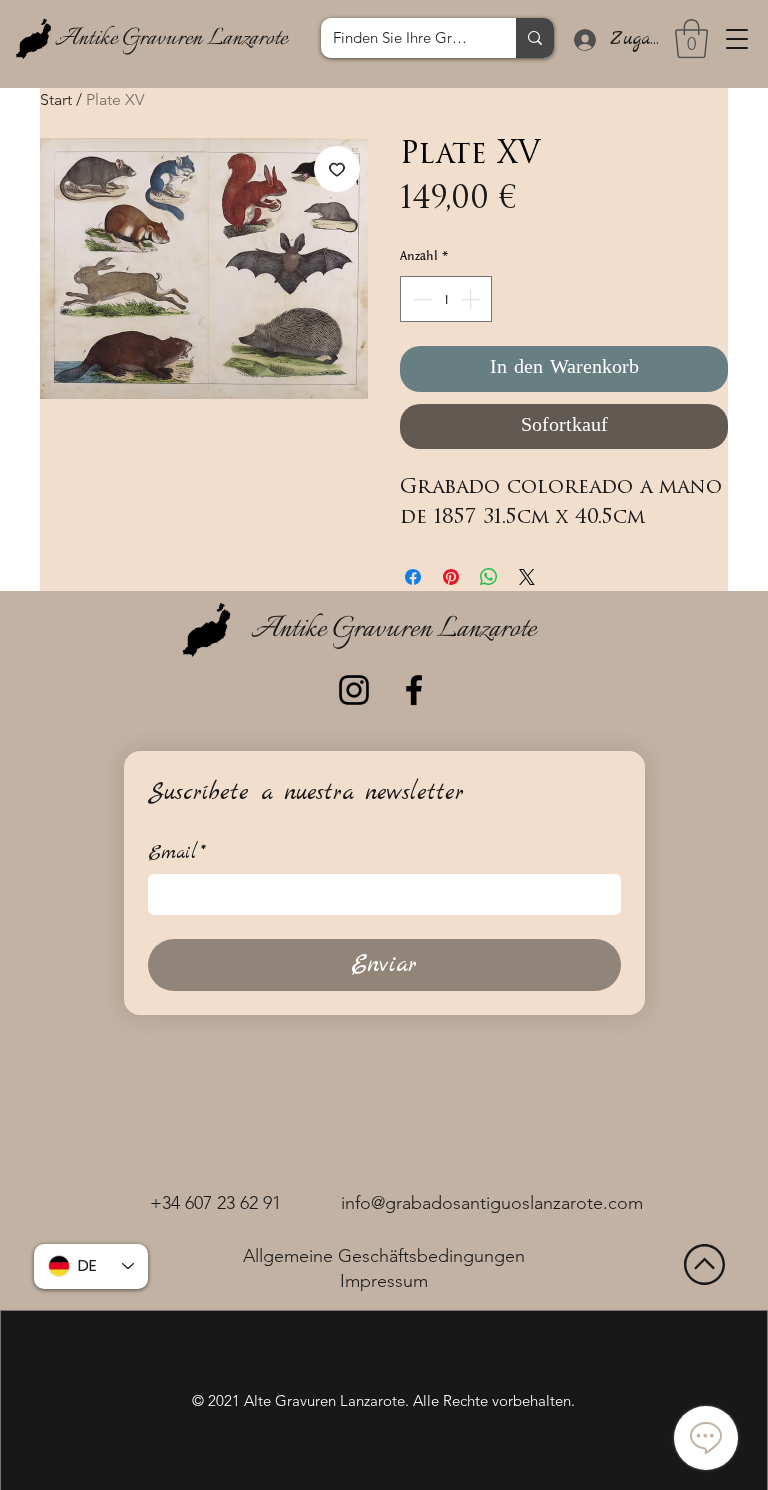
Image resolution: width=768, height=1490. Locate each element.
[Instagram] (354, 690)
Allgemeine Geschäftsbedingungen (384, 1256)
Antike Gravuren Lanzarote (171, 39)
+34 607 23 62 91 (215, 1203)
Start (56, 99)
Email (177, 853)
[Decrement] (420, 299)
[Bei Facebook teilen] (413, 577)
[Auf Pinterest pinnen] (451, 577)
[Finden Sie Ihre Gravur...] (535, 38)
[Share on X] (527, 577)
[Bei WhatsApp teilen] (489, 577)
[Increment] (472, 299)
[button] (737, 39)
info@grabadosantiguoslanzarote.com (492, 1203)
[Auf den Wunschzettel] (337, 169)
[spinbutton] (446, 299)
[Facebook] (414, 690)
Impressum (384, 1281)
